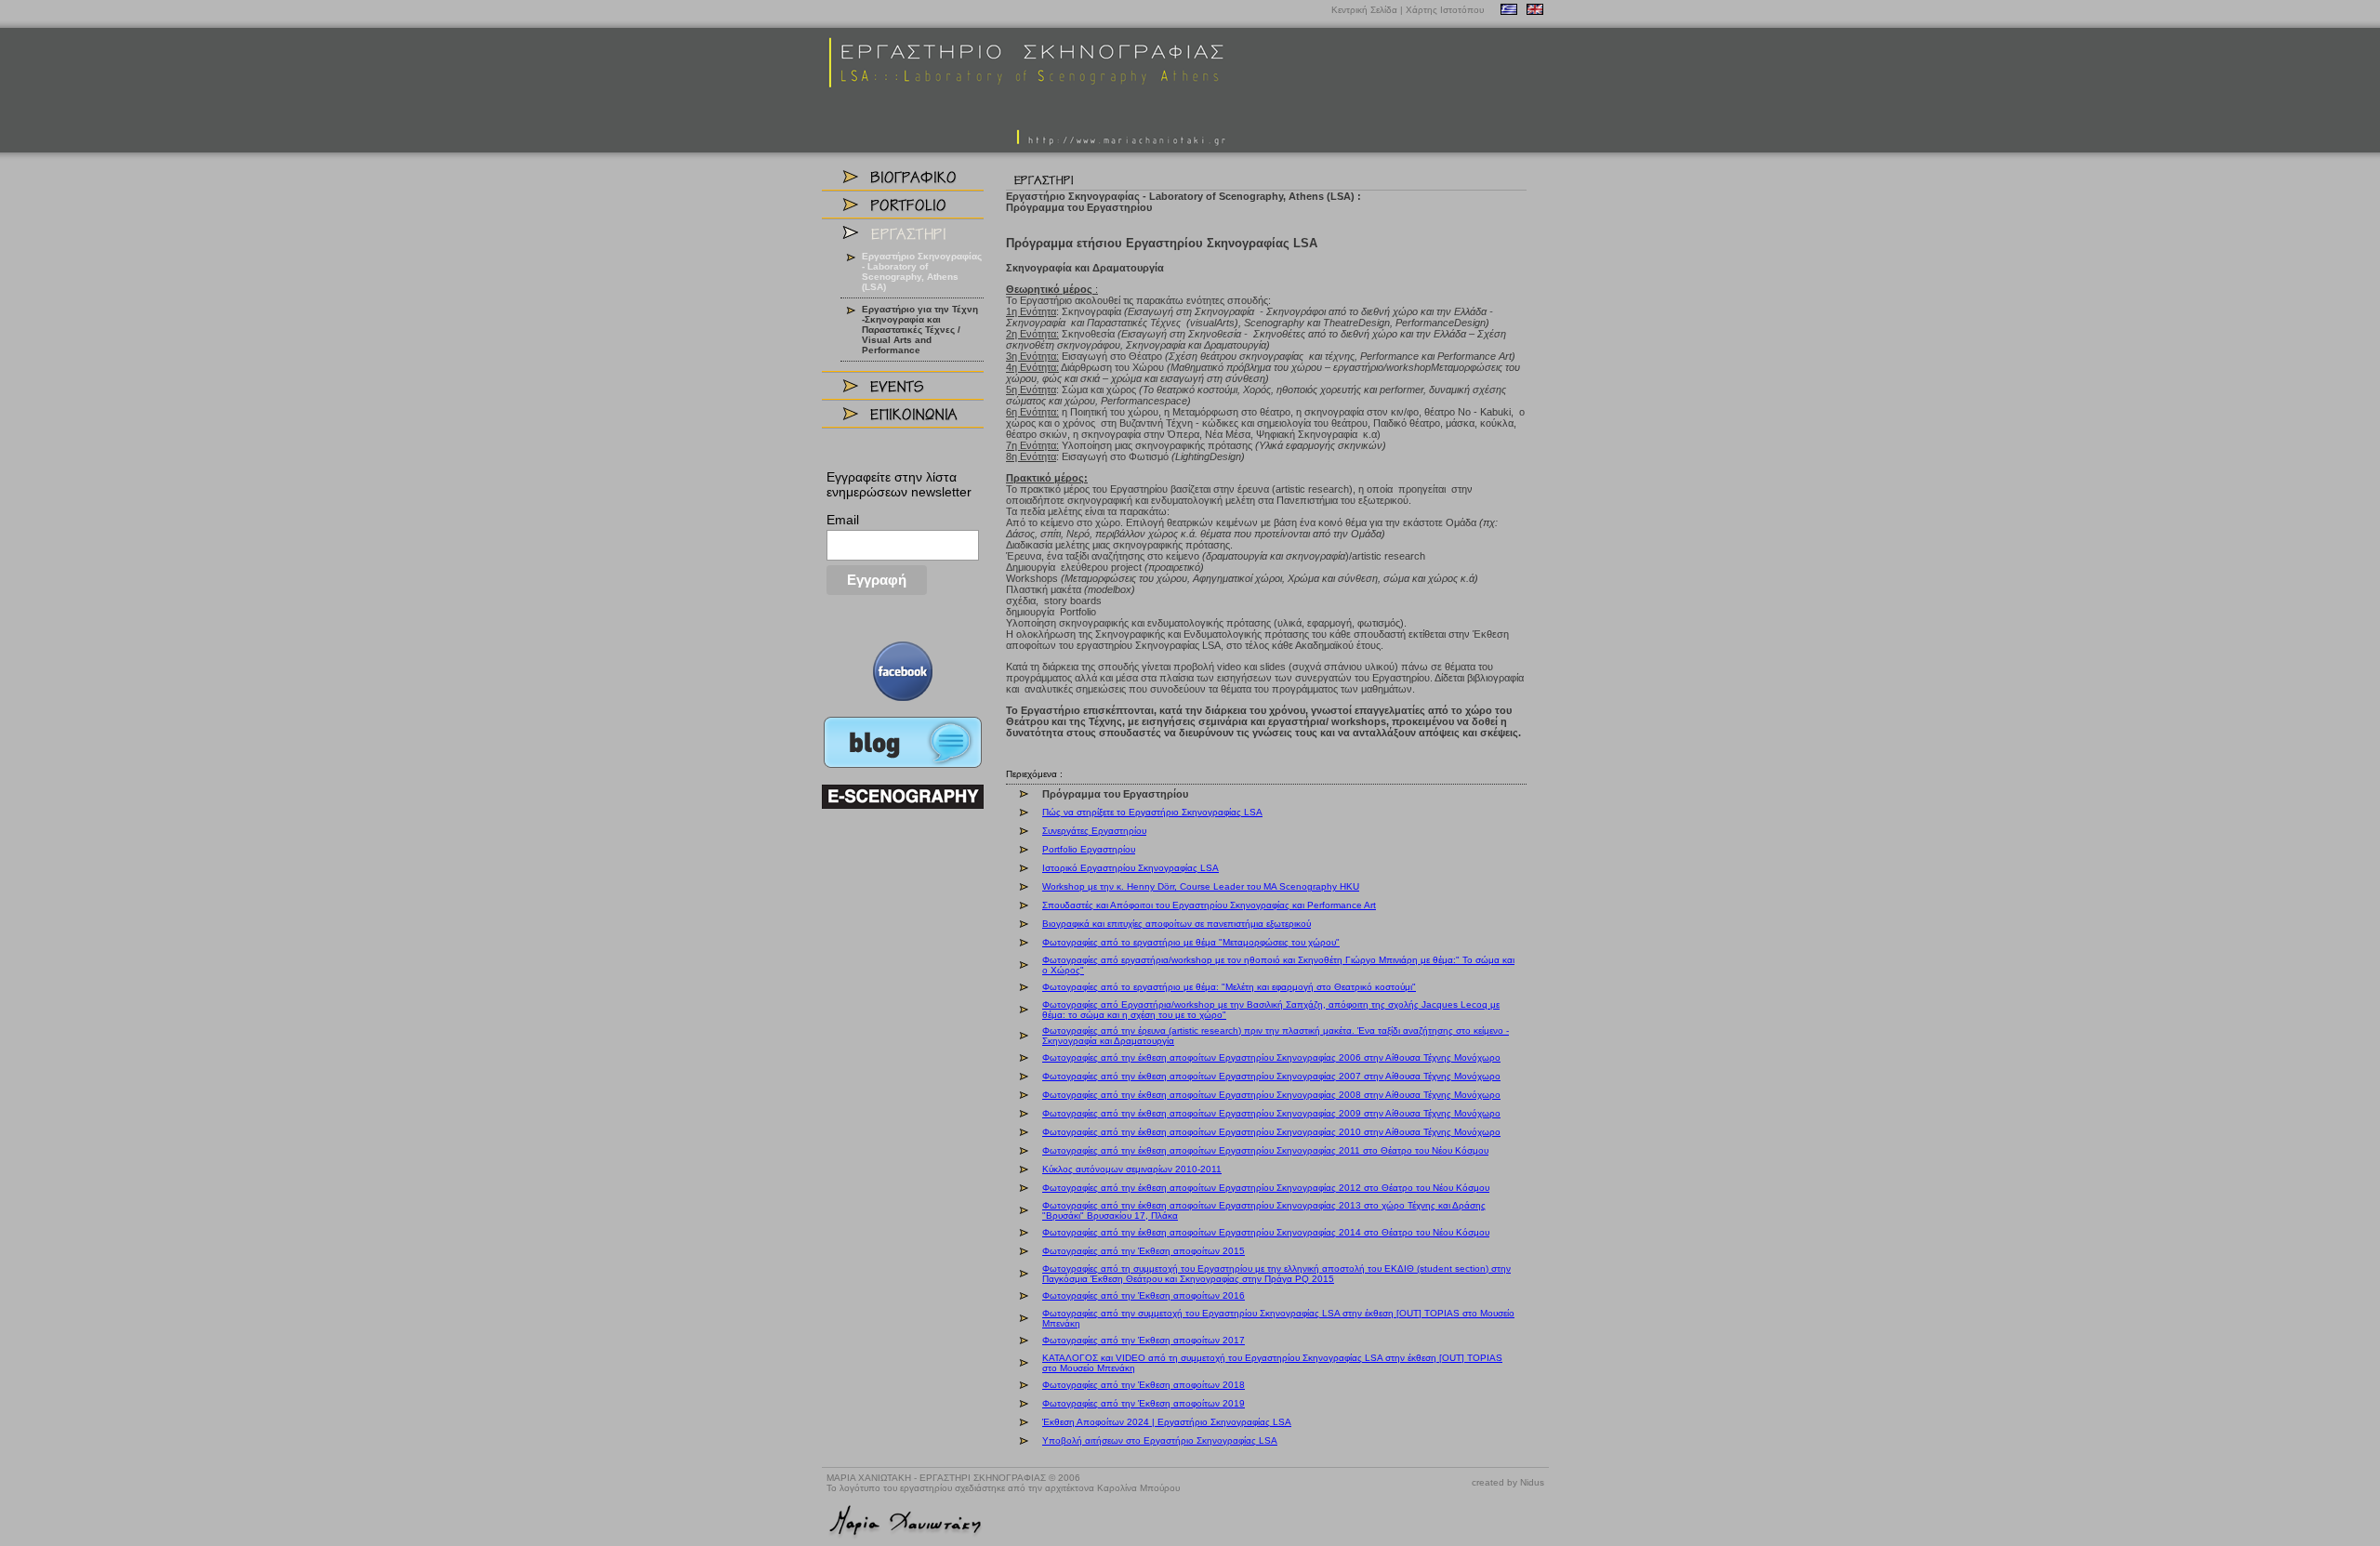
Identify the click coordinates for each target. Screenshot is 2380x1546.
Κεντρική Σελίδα (1364, 10)
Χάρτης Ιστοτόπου (1445, 10)
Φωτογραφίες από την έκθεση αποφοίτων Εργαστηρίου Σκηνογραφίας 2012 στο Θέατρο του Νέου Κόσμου (1266, 1188)
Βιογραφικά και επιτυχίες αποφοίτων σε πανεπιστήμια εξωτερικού (1177, 924)
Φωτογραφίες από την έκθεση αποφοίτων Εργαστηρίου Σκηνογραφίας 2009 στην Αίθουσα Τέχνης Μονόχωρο (1271, 1113)
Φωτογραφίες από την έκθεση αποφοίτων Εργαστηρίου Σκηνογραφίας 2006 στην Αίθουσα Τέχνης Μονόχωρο (1271, 1057)
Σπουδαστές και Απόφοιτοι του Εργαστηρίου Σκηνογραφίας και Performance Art (1209, 905)
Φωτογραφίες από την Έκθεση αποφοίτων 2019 (1144, 1403)
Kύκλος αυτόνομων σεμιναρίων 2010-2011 (1132, 1169)
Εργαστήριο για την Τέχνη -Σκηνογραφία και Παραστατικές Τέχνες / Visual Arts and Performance (920, 330)
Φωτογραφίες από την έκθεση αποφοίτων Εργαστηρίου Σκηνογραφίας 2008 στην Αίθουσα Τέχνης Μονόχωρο (1271, 1095)
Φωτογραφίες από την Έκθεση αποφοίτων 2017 (1144, 1340)
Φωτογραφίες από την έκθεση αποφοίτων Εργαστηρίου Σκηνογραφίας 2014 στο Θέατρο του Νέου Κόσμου (1266, 1232)
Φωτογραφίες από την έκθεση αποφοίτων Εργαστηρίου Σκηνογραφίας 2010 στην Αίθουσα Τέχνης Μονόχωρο (1271, 1132)
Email (843, 520)
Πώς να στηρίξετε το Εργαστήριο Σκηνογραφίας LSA (1152, 812)
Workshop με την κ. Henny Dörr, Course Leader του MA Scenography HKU (1201, 886)
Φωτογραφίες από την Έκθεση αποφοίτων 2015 (1144, 1251)
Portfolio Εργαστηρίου (1089, 849)
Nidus (1532, 1482)
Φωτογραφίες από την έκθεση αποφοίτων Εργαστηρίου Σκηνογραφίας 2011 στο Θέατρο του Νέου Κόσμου (1265, 1150)
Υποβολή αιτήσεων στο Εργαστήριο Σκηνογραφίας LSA (1160, 1440)
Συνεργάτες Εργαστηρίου (1094, 831)
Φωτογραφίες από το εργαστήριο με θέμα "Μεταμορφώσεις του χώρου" (1191, 942)
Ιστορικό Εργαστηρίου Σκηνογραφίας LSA (1130, 868)
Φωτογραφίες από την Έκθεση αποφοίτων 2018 (1144, 1385)
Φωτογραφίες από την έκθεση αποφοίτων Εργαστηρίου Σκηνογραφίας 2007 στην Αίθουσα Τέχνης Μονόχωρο (1271, 1076)
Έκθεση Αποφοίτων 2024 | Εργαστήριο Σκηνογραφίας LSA (1167, 1422)
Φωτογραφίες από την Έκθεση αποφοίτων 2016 (1144, 1295)
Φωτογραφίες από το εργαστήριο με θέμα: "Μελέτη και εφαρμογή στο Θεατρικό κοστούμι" (1229, 987)
